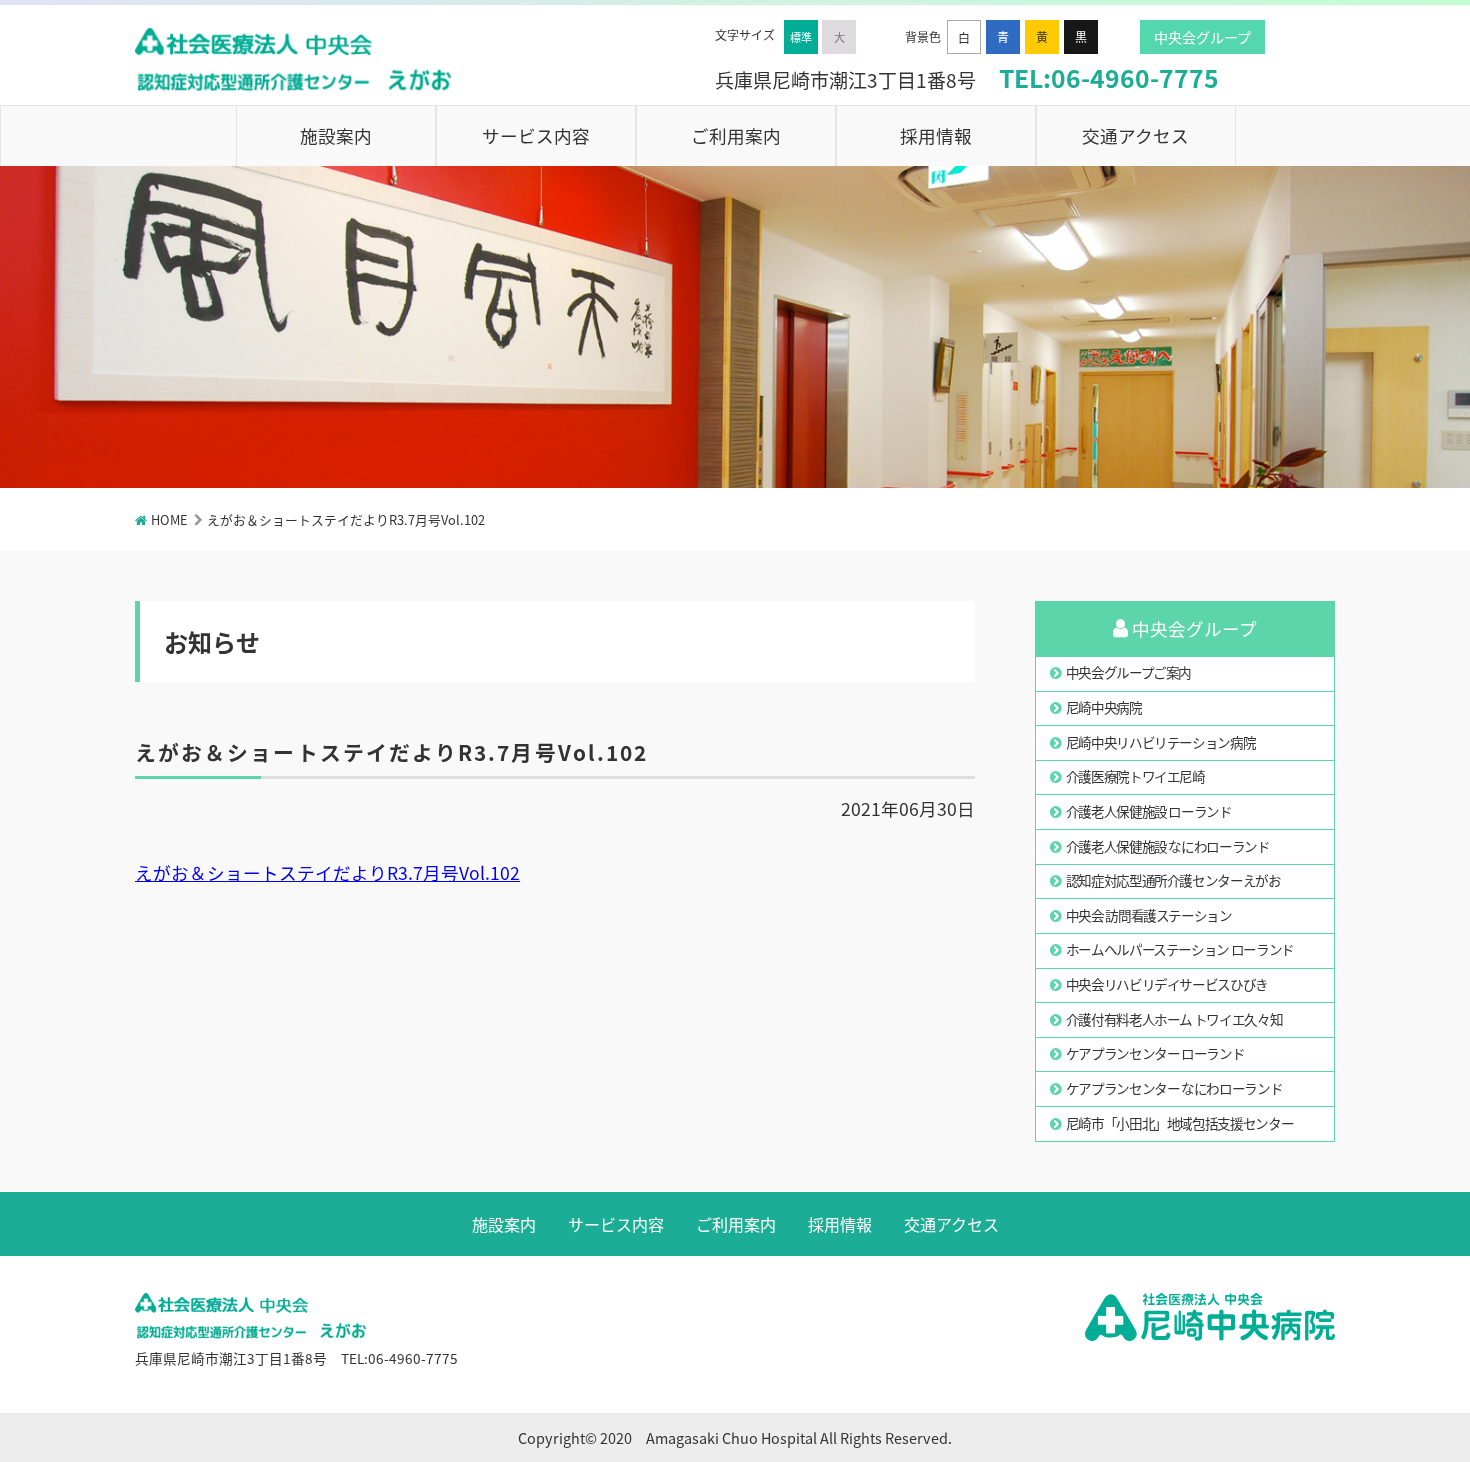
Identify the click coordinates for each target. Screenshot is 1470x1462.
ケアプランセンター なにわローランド (1174, 1088)
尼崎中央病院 (1104, 707)
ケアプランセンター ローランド (1155, 1053)
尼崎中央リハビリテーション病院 (1161, 742)
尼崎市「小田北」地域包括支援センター (1180, 1123)
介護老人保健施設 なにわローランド (1168, 846)
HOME (169, 519)
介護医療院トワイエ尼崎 (1135, 776)
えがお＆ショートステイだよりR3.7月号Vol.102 (327, 872)
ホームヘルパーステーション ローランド (1180, 949)
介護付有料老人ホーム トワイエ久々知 (1174, 1019)
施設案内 (336, 135)
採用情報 (936, 135)
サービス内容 (536, 135)
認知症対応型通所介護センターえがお (1173, 880)
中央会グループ (1202, 37)
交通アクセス (1135, 135)
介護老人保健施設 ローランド (1149, 811)
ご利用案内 (736, 135)
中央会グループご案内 (1128, 672)
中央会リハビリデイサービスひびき (1167, 984)
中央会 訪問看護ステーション (1149, 915)
